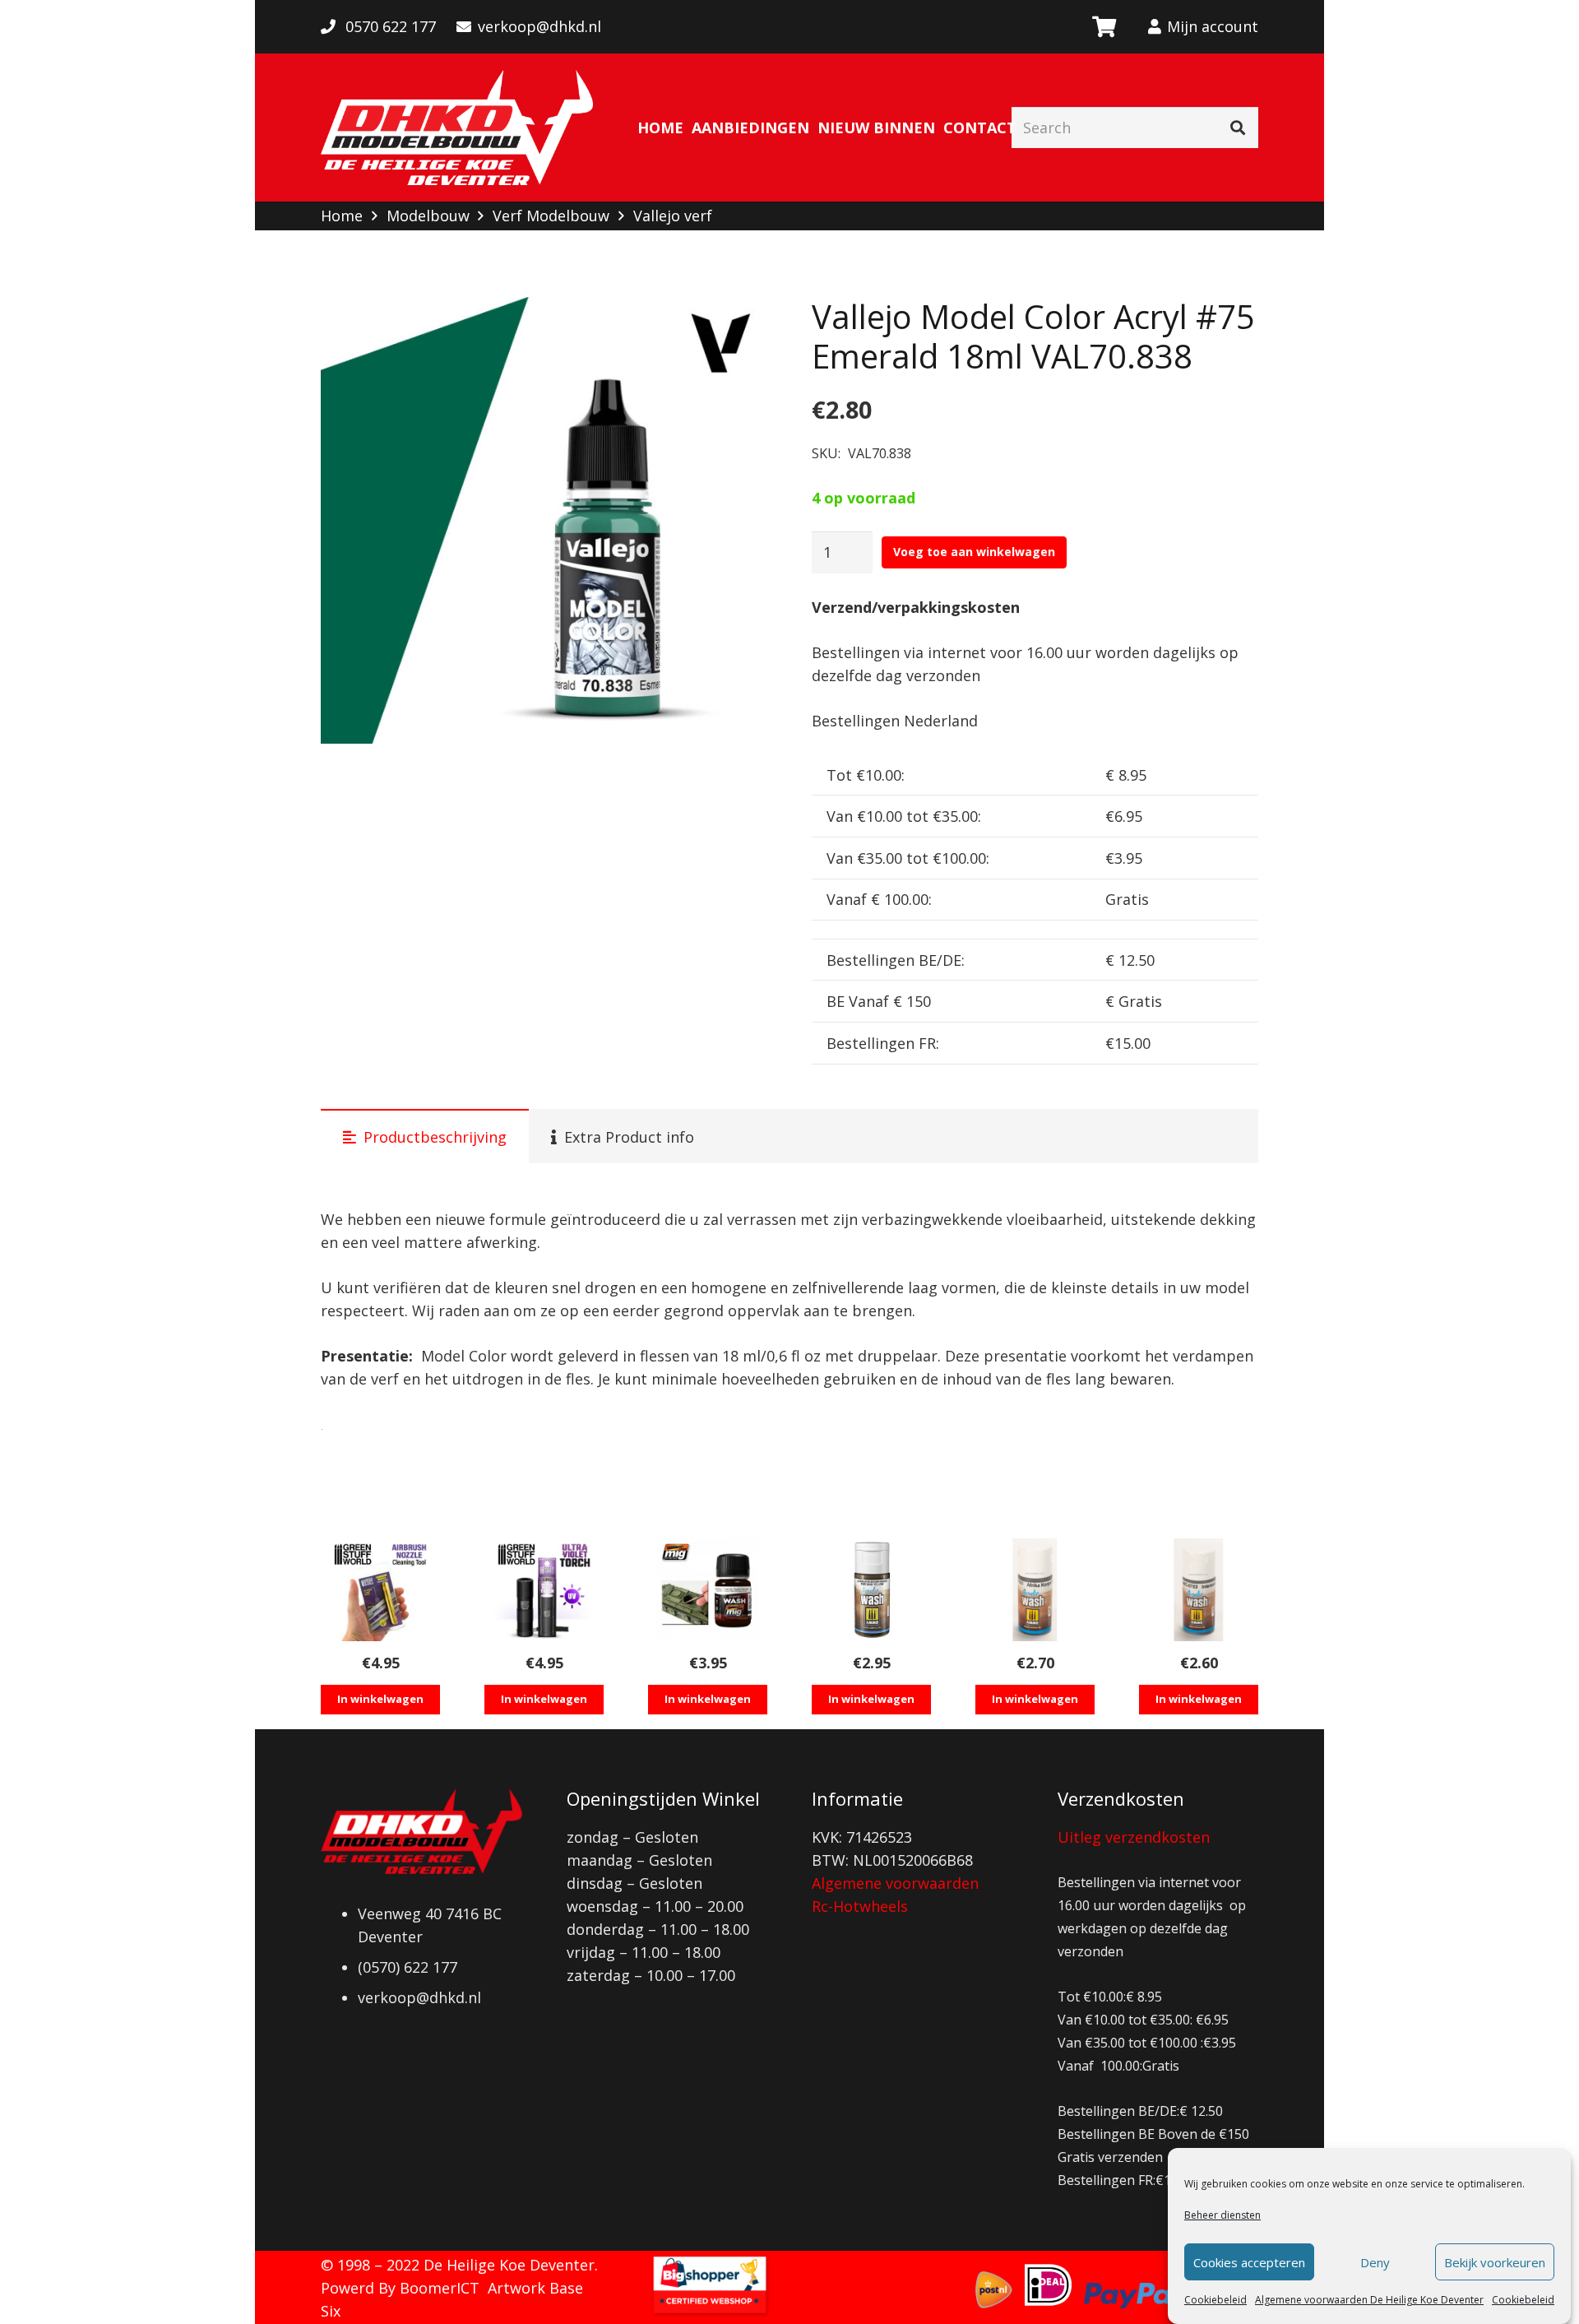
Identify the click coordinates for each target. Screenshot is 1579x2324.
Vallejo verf (673, 216)
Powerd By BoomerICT (400, 2288)
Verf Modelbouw (551, 216)
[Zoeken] (1238, 128)
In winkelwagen (380, 1699)
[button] (738, 327)
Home (342, 216)
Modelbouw (428, 216)
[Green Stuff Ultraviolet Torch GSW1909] (544, 1590)
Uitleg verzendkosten (1134, 1837)
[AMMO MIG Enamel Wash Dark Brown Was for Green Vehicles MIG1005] (708, 1590)
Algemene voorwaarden (895, 1883)
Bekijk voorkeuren (1495, 2262)
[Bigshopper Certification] (710, 2312)
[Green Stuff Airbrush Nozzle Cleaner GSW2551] (380, 1590)
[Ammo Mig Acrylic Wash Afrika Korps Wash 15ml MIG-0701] (1035, 1590)
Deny (1375, 2262)
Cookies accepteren (1249, 2262)
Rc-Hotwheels (860, 1906)
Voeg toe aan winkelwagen (974, 552)
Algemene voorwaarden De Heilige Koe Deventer (1369, 2300)
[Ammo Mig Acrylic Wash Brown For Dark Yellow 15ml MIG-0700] (871, 1590)
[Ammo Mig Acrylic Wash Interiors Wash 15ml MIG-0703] (1199, 1590)
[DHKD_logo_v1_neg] (457, 128)
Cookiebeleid (1216, 2300)
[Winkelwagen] (1103, 27)
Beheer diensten (1222, 2215)
